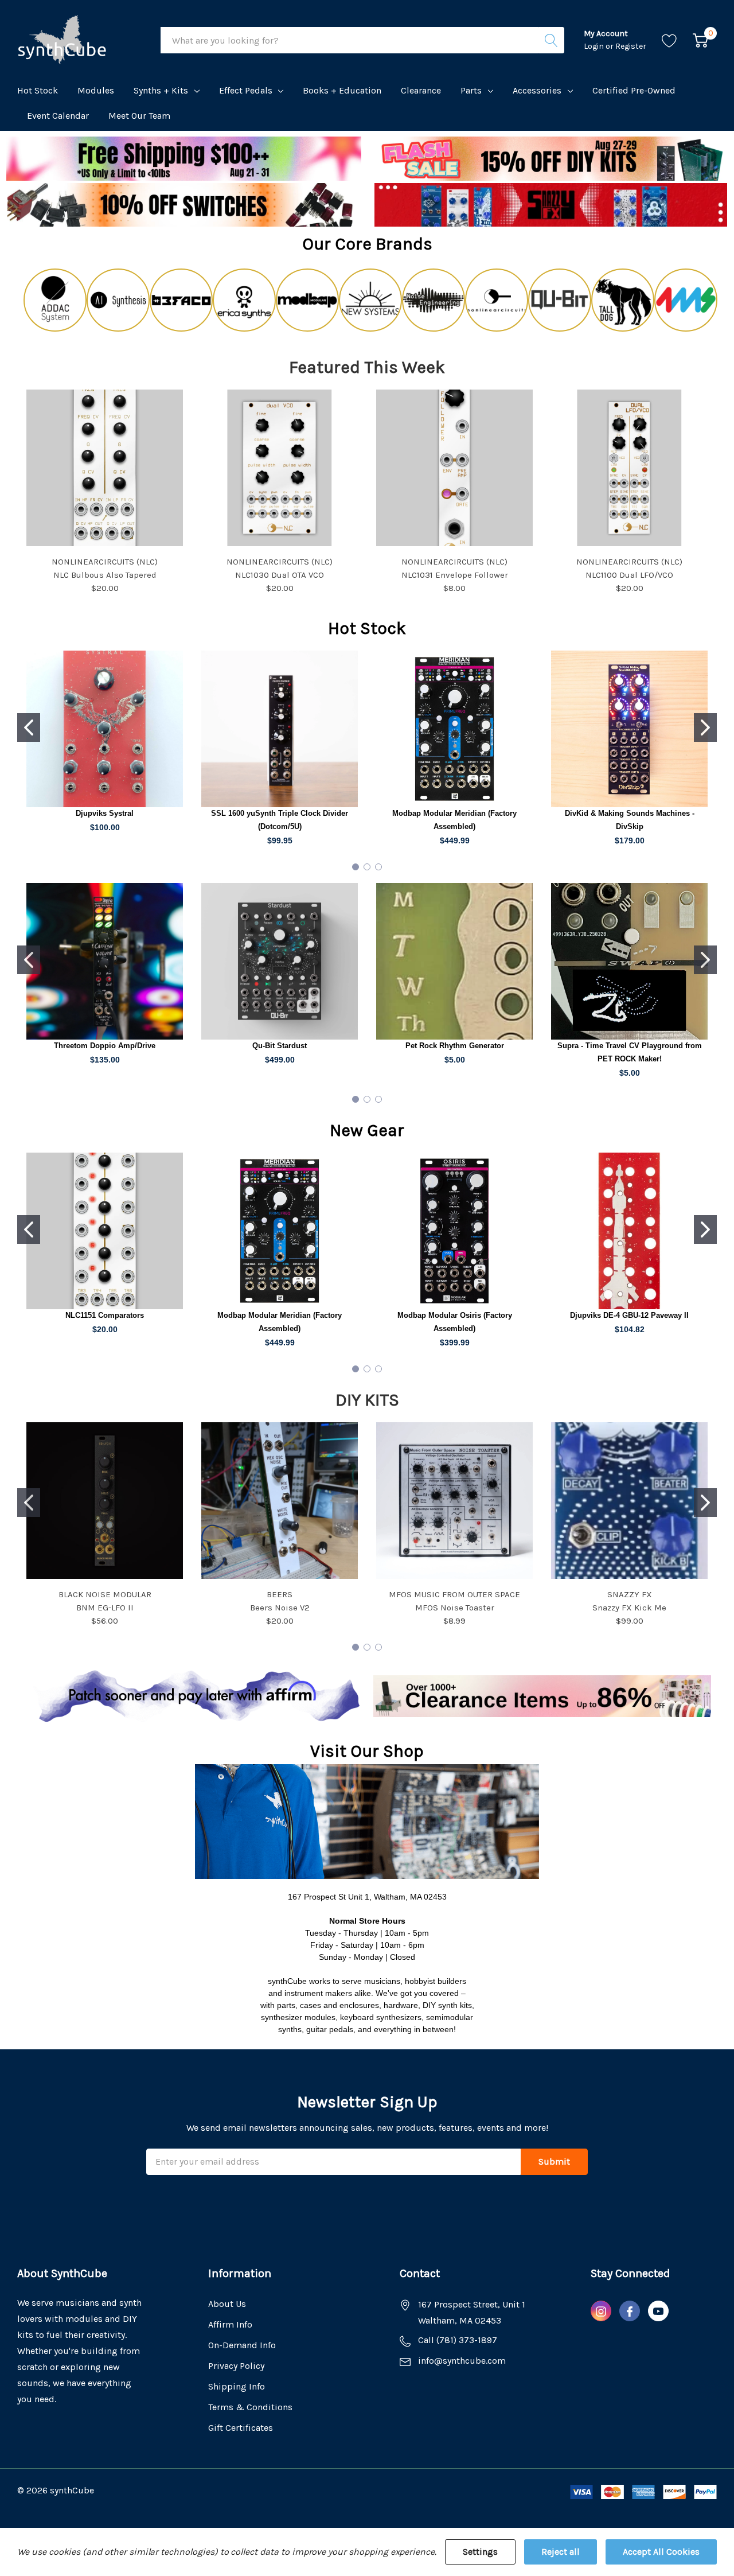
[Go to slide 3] (378, 867)
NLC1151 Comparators (105, 1315)
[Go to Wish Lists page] (669, 40)
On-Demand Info (242, 2345)
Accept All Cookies (661, 2552)
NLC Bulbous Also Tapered (105, 575)
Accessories (537, 90)
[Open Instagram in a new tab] (601, 2312)
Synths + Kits (161, 90)
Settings (480, 2552)
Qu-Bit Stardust (280, 1046)
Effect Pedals (246, 90)
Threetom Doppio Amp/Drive (105, 1046)
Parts (471, 90)
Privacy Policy (236, 2366)
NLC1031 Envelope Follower (455, 575)
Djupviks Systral (105, 813)
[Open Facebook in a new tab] (630, 2312)
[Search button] (551, 40)
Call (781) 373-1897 (458, 2340)
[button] (551, 159)
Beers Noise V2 (280, 1608)
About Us (227, 2304)
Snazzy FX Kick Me (629, 1608)
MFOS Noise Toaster (455, 1608)
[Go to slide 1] (29, 727)
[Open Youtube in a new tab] (658, 2312)
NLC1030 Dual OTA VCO (280, 575)
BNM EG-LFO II (105, 1608)
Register (631, 46)
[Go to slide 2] (705, 727)
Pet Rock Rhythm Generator (455, 1046)
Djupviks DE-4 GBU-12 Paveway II (629, 1315)
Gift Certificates (241, 2428)
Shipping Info (237, 2386)
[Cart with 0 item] (700, 40)
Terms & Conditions (250, 2407)
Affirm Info (230, 2324)
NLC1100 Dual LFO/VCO (629, 575)
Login (595, 46)
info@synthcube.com (462, 2361)
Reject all (561, 2552)
